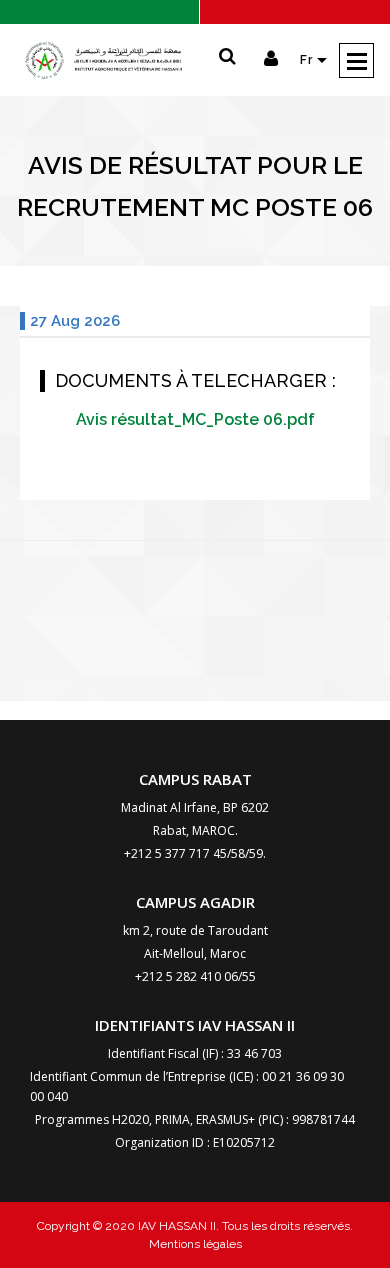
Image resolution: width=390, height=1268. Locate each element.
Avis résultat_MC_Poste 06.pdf (195, 419)
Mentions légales (195, 1244)
